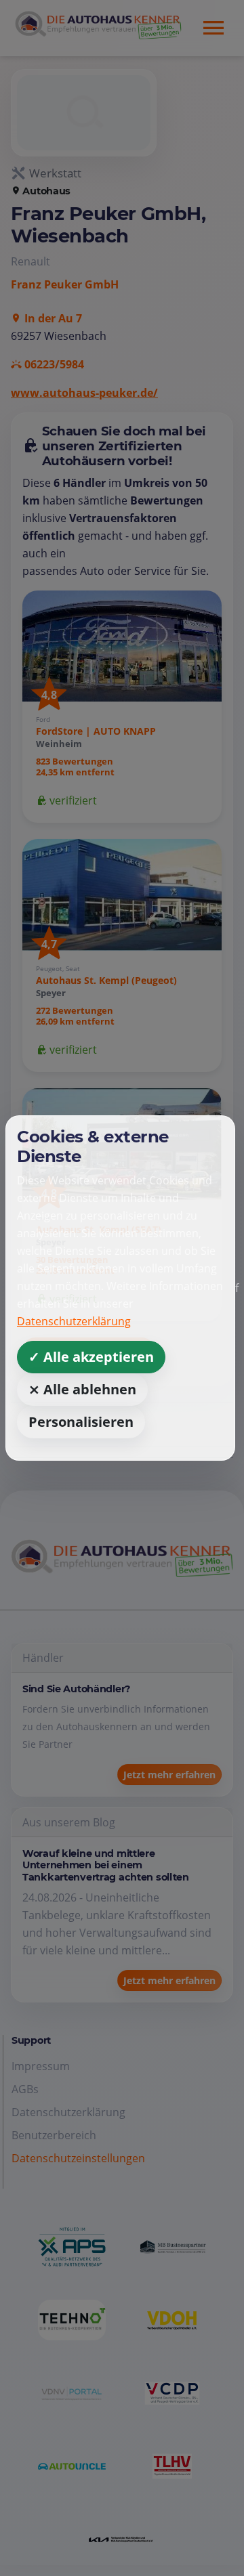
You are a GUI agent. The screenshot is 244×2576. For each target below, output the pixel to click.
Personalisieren (81, 1422)
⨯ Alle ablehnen (82, 1389)
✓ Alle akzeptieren (91, 1357)
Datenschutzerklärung (74, 1321)
